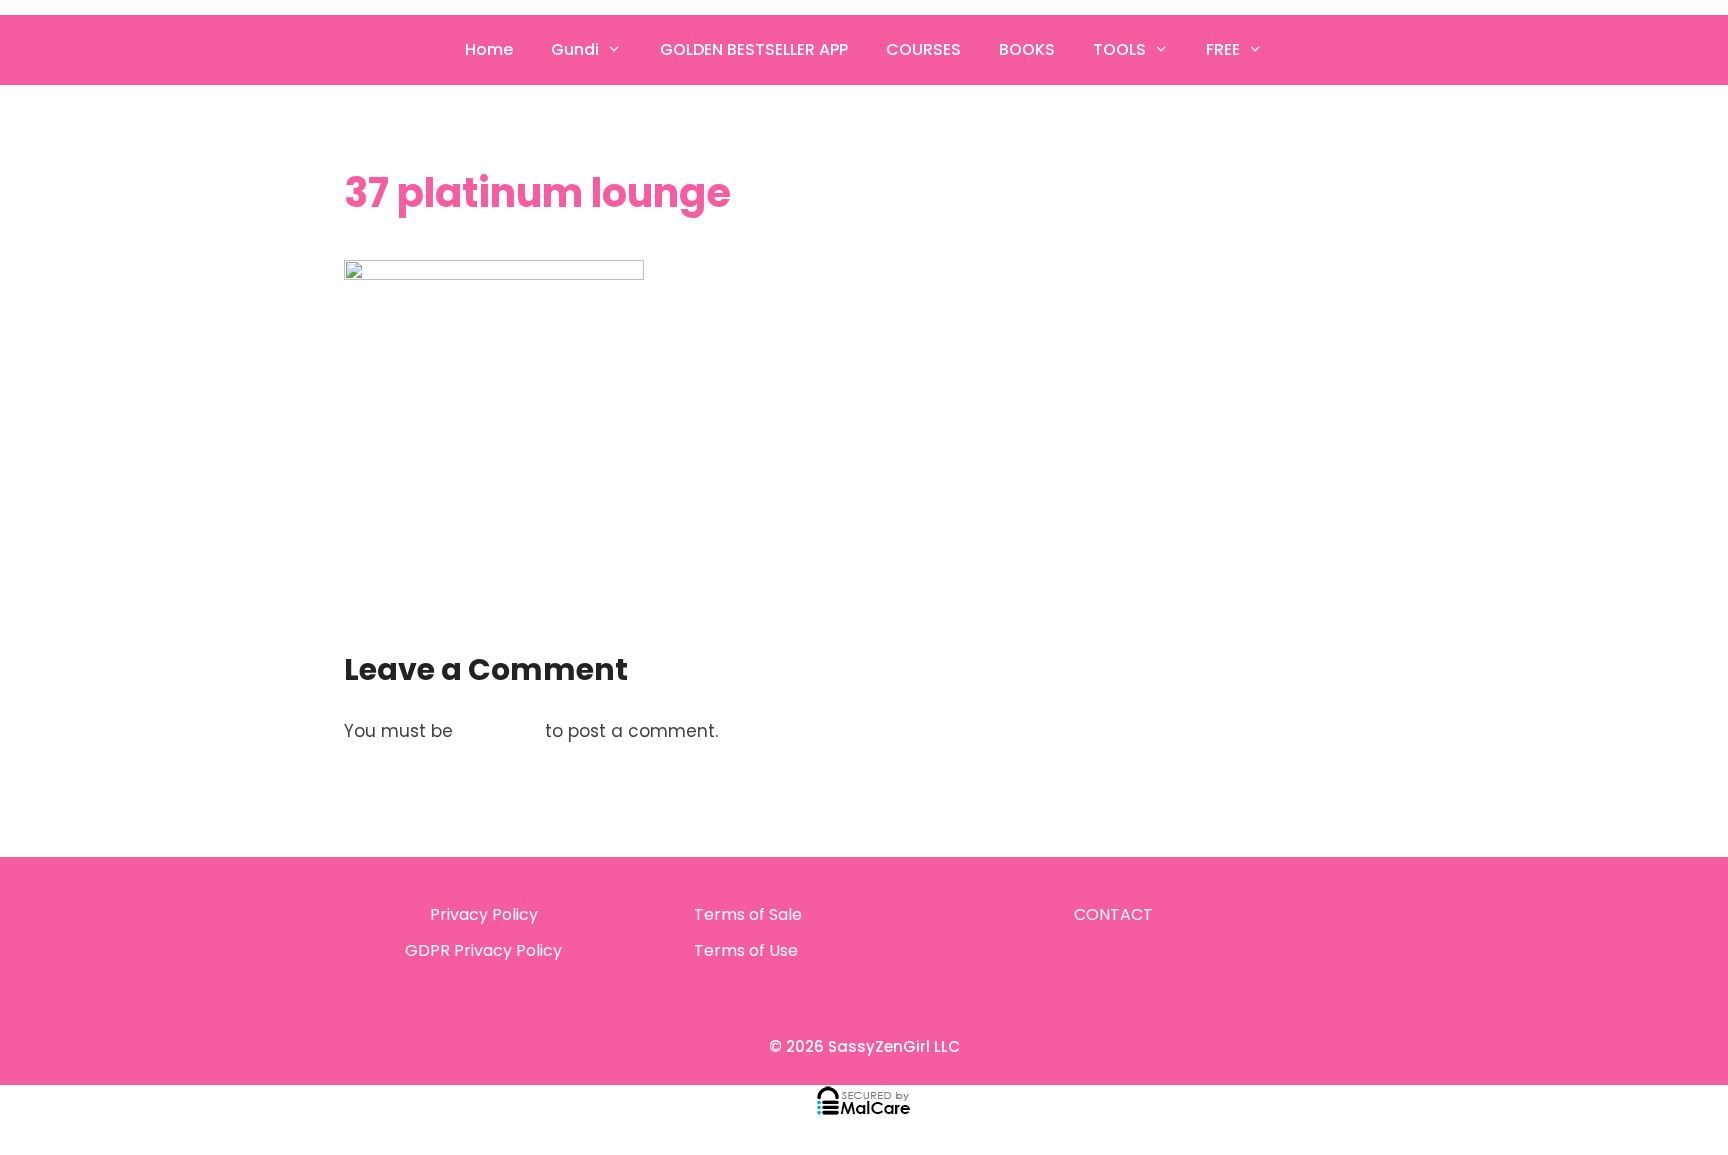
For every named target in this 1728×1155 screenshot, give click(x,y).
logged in (499, 731)
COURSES (923, 49)
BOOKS (1027, 49)
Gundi (575, 49)
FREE (1223, 49)
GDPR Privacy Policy (483, 950)
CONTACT (1113, 914)
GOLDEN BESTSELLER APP (754, 49)
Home (489, 49)
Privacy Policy (484, 914)
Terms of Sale (748, 914)
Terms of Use (746, 950)
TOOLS (1119, 49)
